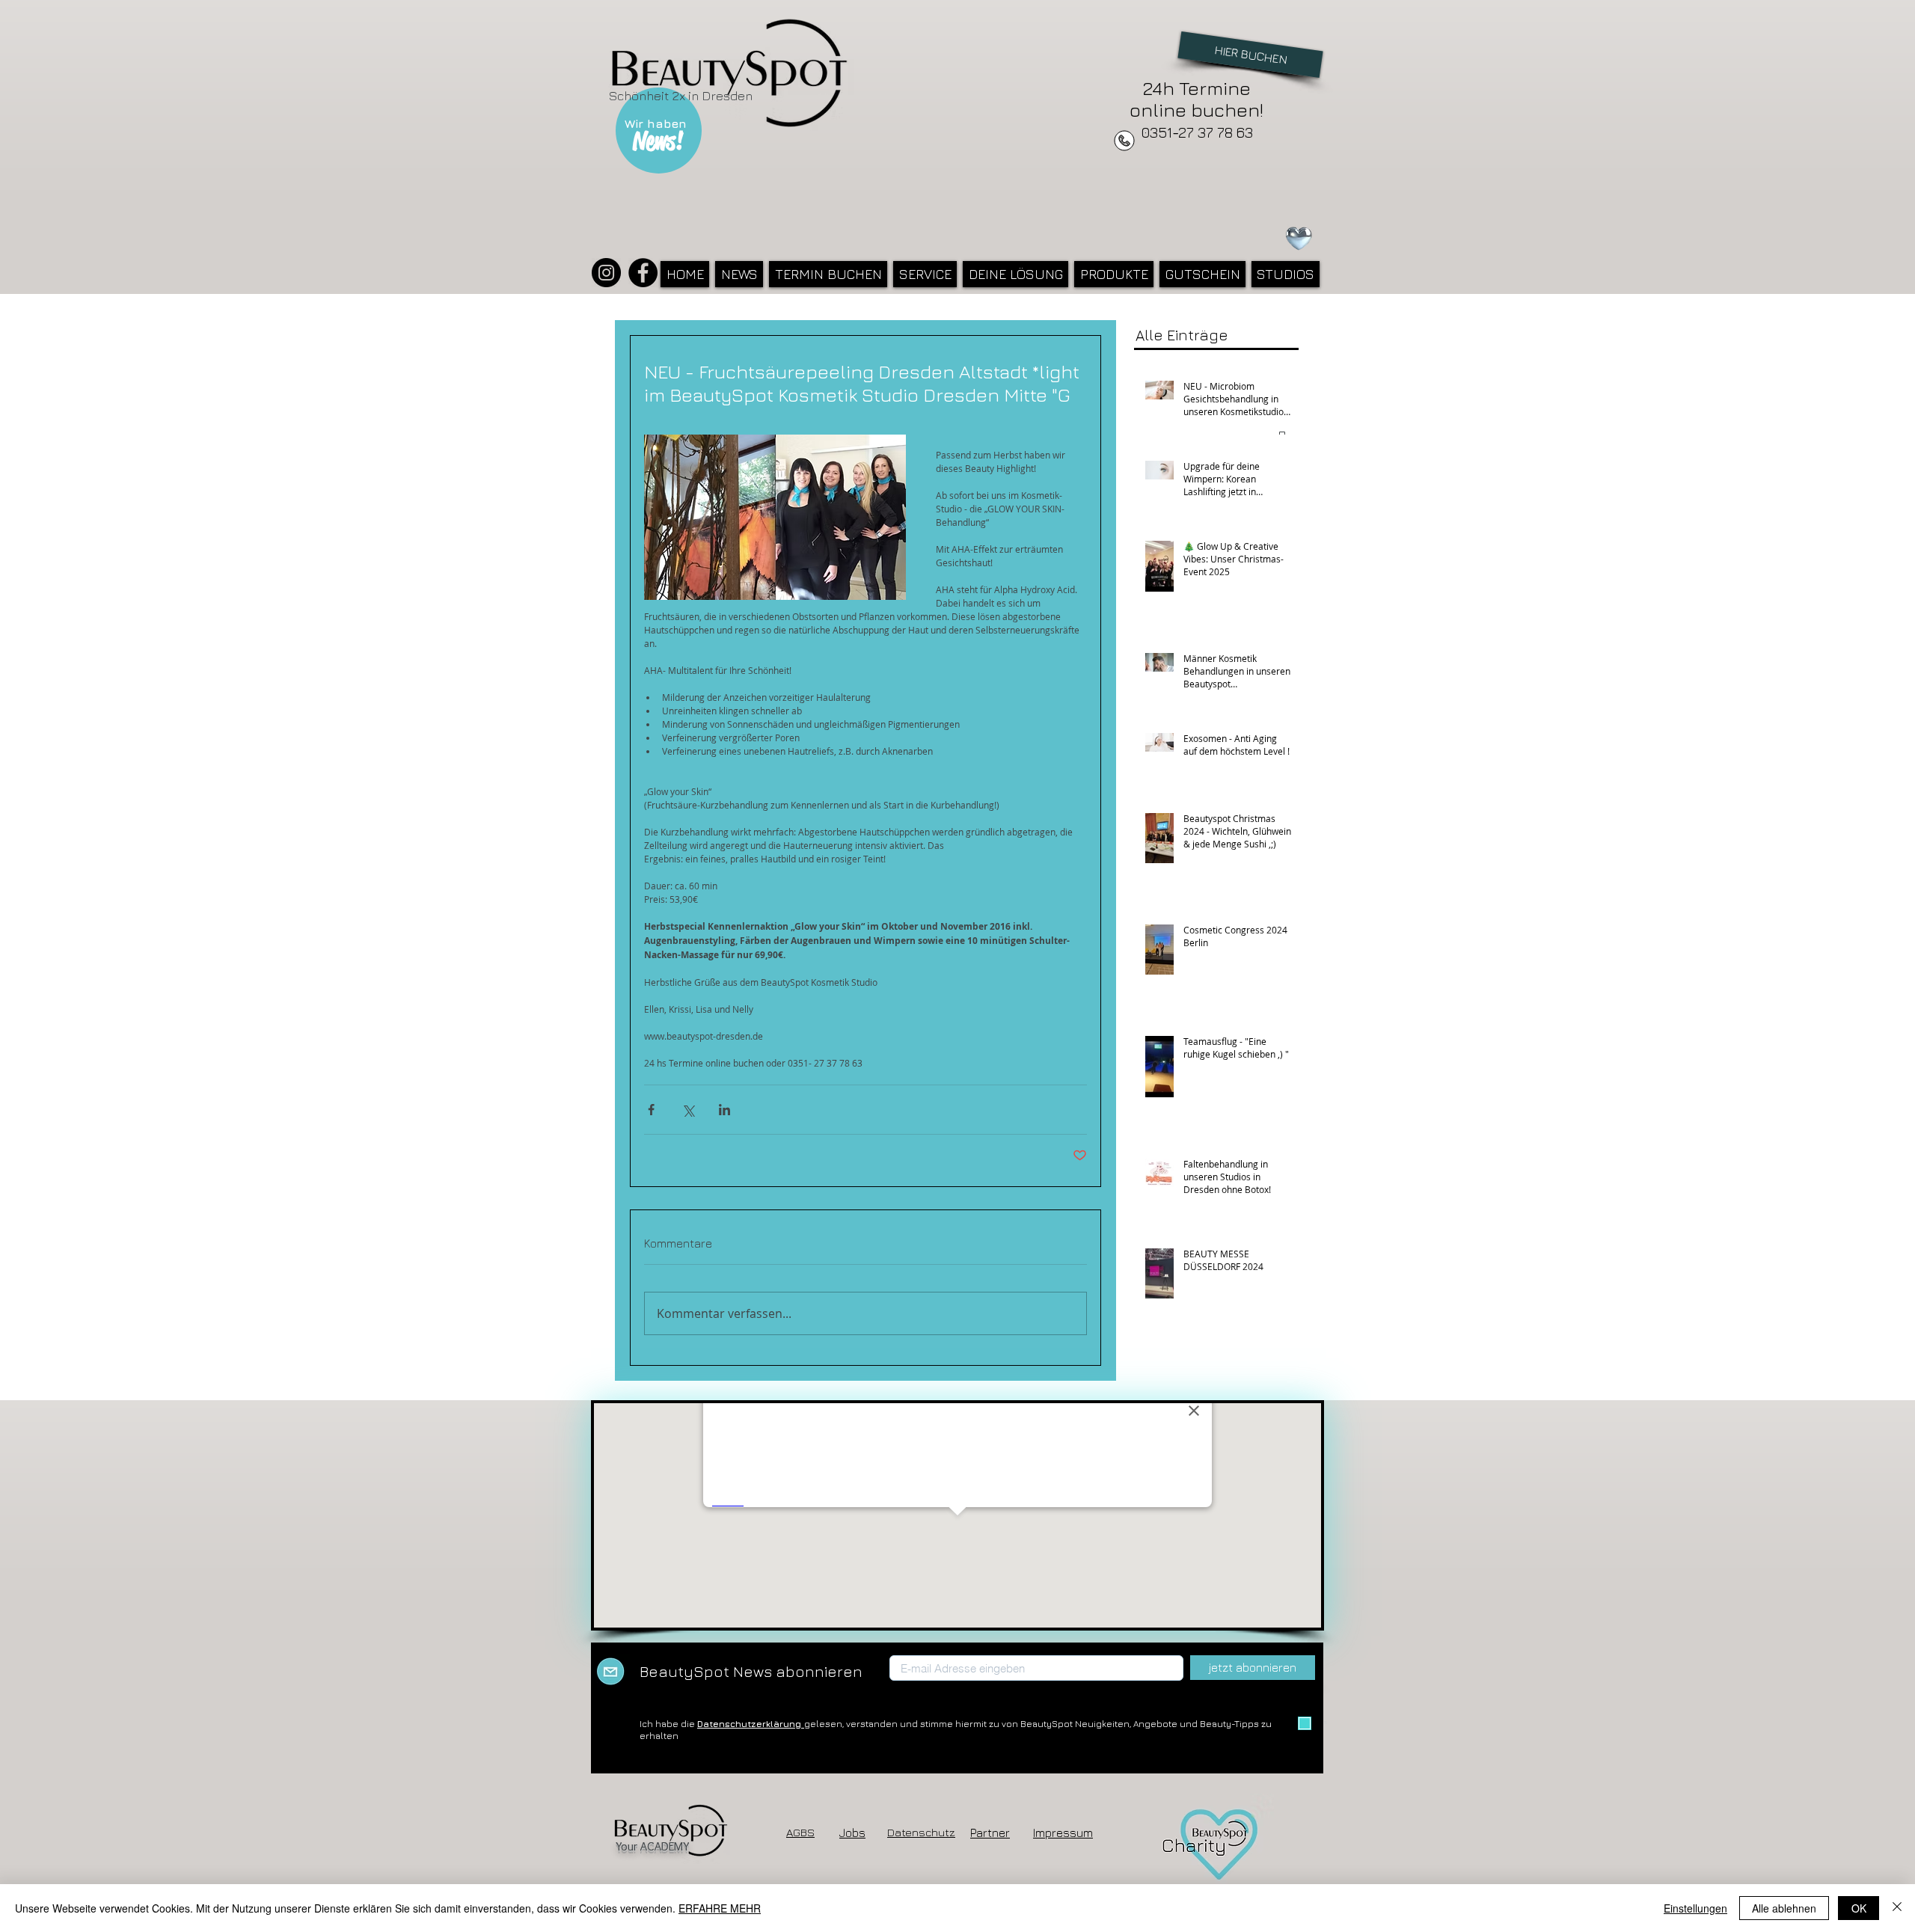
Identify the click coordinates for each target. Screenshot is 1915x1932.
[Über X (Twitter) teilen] (688, 1110)
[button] (925, 274)
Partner (990, 1833)
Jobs (852, 1833)
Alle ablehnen (1784, 1908)
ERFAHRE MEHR (720, 1908)
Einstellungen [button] (1695, 1908)
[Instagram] (606, 273)
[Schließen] (1897, 1908)
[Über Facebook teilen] (651, 1110)
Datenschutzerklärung (751, 1724)
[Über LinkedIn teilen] (724, 1110)
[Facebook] (643, 273)
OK (1859, 1908)
